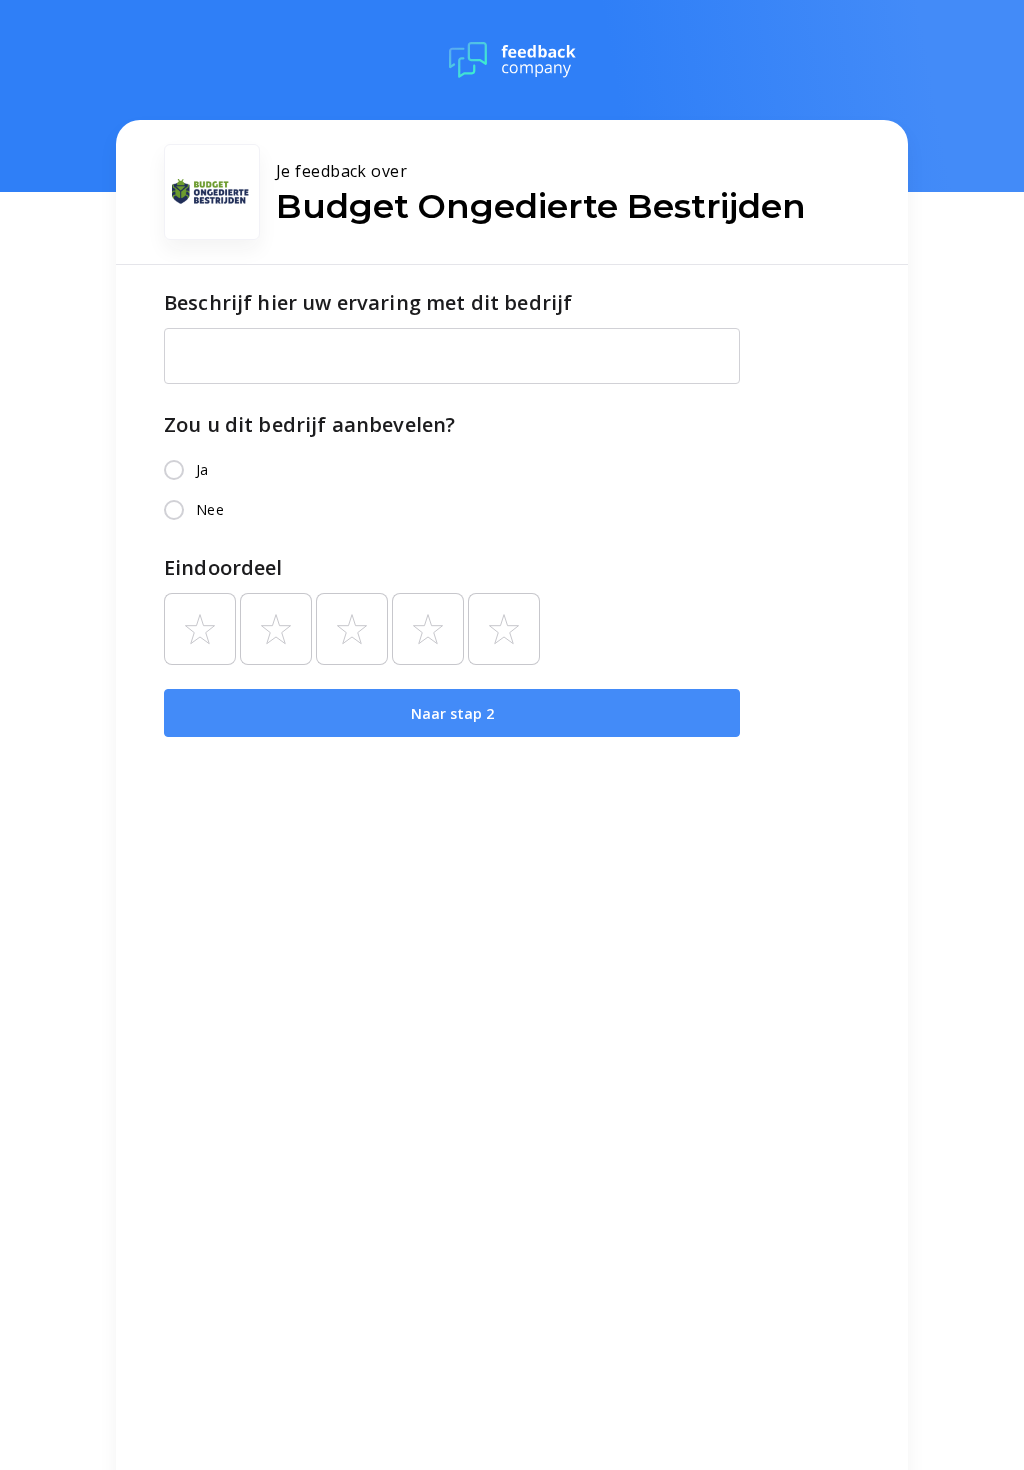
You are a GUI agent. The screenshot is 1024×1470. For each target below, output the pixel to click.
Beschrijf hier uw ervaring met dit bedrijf (368, 302)
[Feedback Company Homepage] (512, 60)
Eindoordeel (223, 567)
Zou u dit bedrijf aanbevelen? (309, 424)
